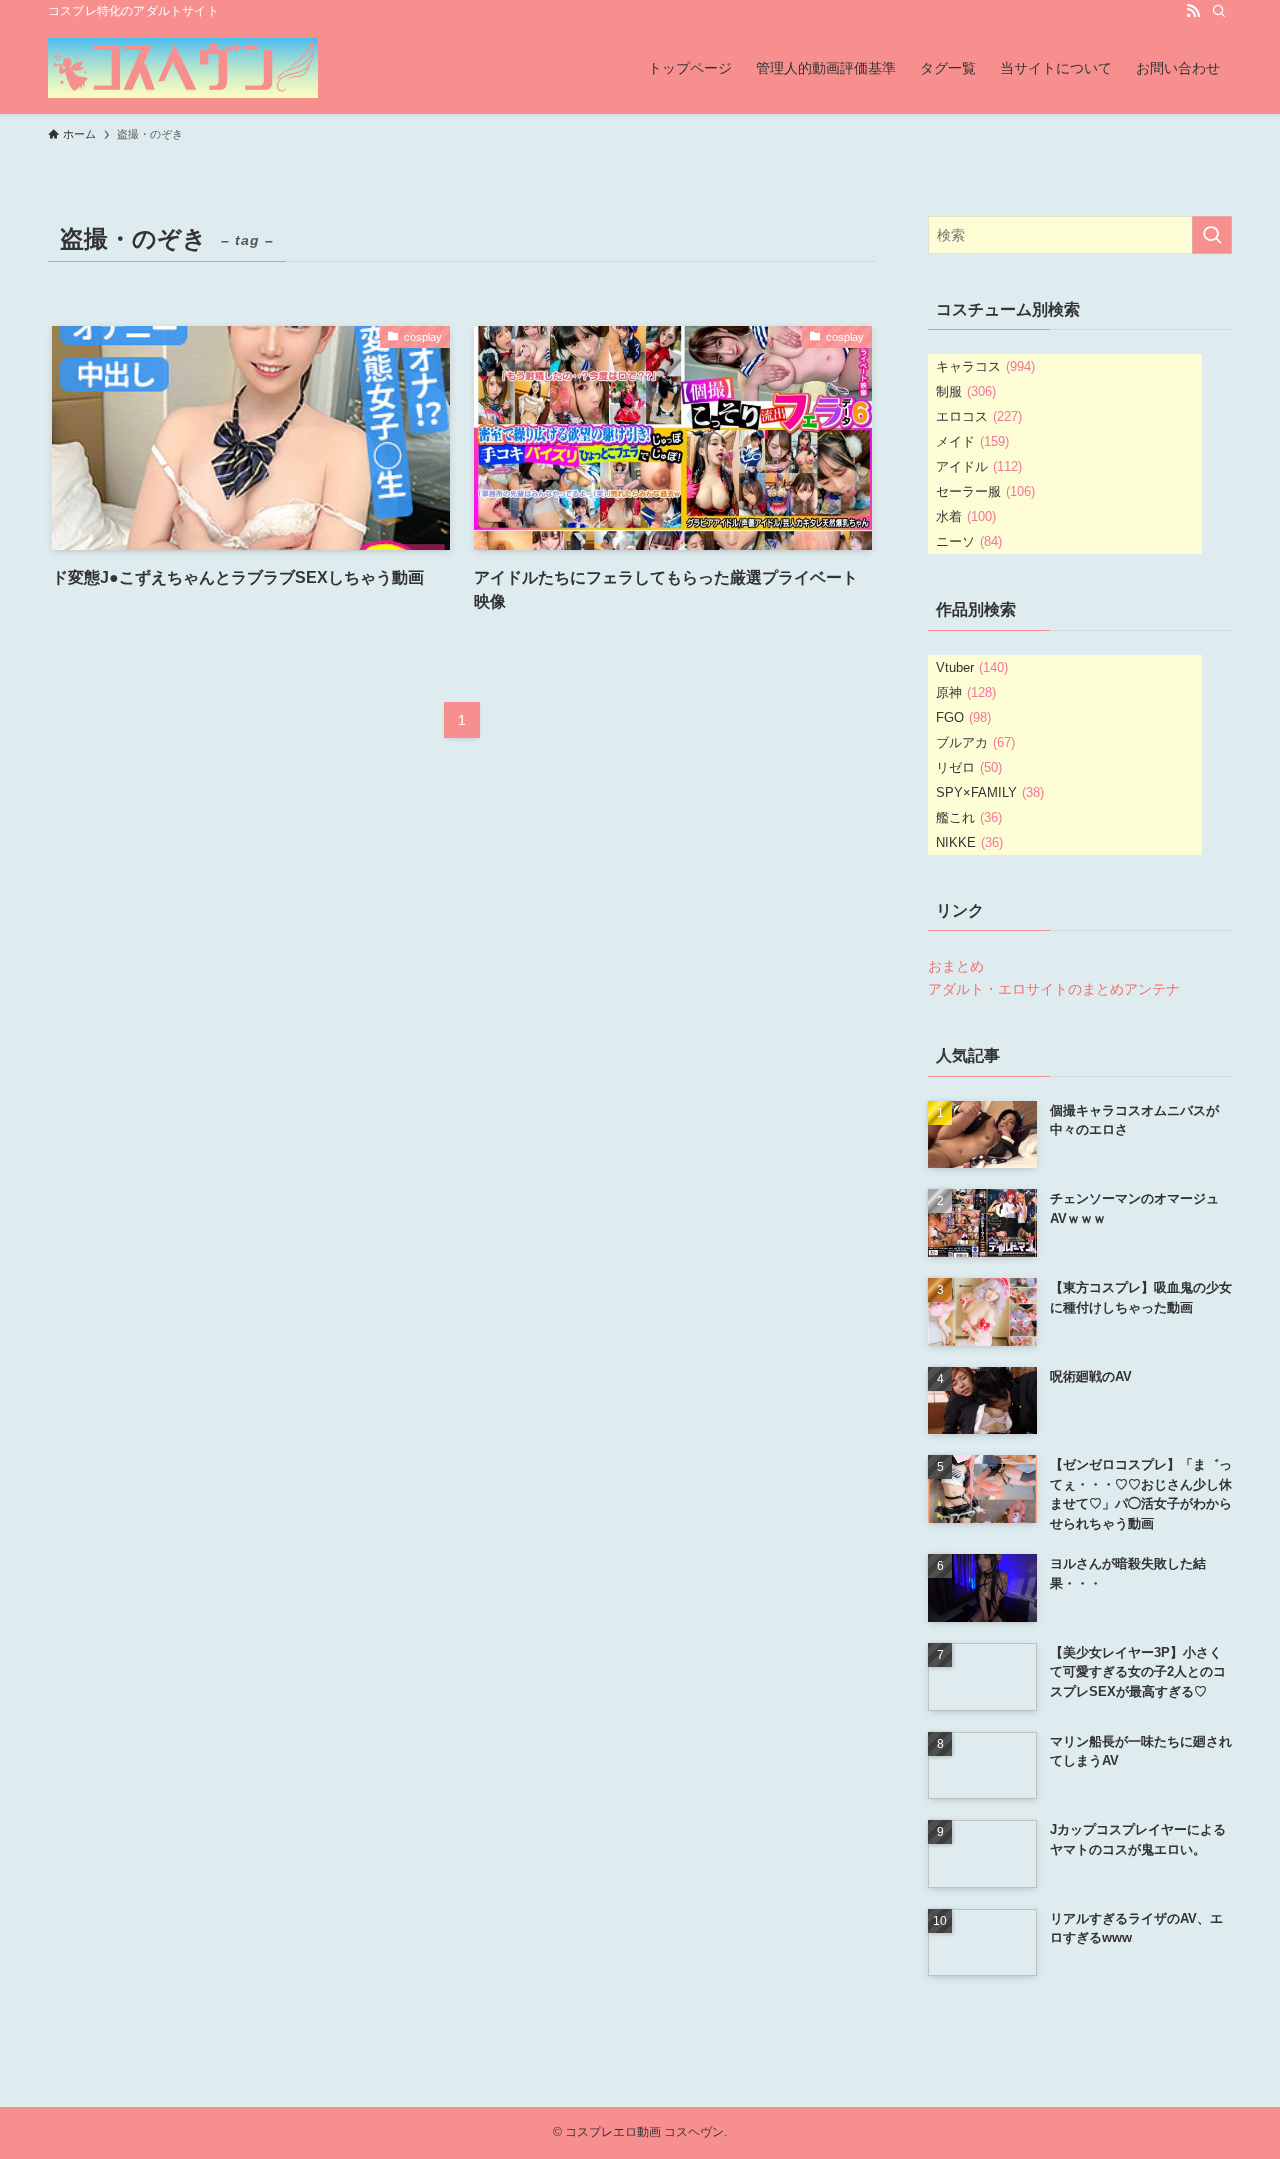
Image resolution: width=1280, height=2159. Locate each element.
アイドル (979, 466)
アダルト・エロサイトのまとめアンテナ (1054, 989)
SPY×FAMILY (990, 792)
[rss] (1193, 11)
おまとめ (956, 966)
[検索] (1219, 11)
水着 (966, 516)
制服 (966, 391)
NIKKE (969, 842)
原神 (966, 692)
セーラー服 (985, 491)
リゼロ (969, 767)
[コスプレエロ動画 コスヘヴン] (183, 68)
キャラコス (985, 366)
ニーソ (969, 541)
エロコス (979, 416)
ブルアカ (975, 742)
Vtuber (972, 667)
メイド (972, 441)
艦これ (969, 817)
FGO (963, 717)
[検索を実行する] (1212, 235)
